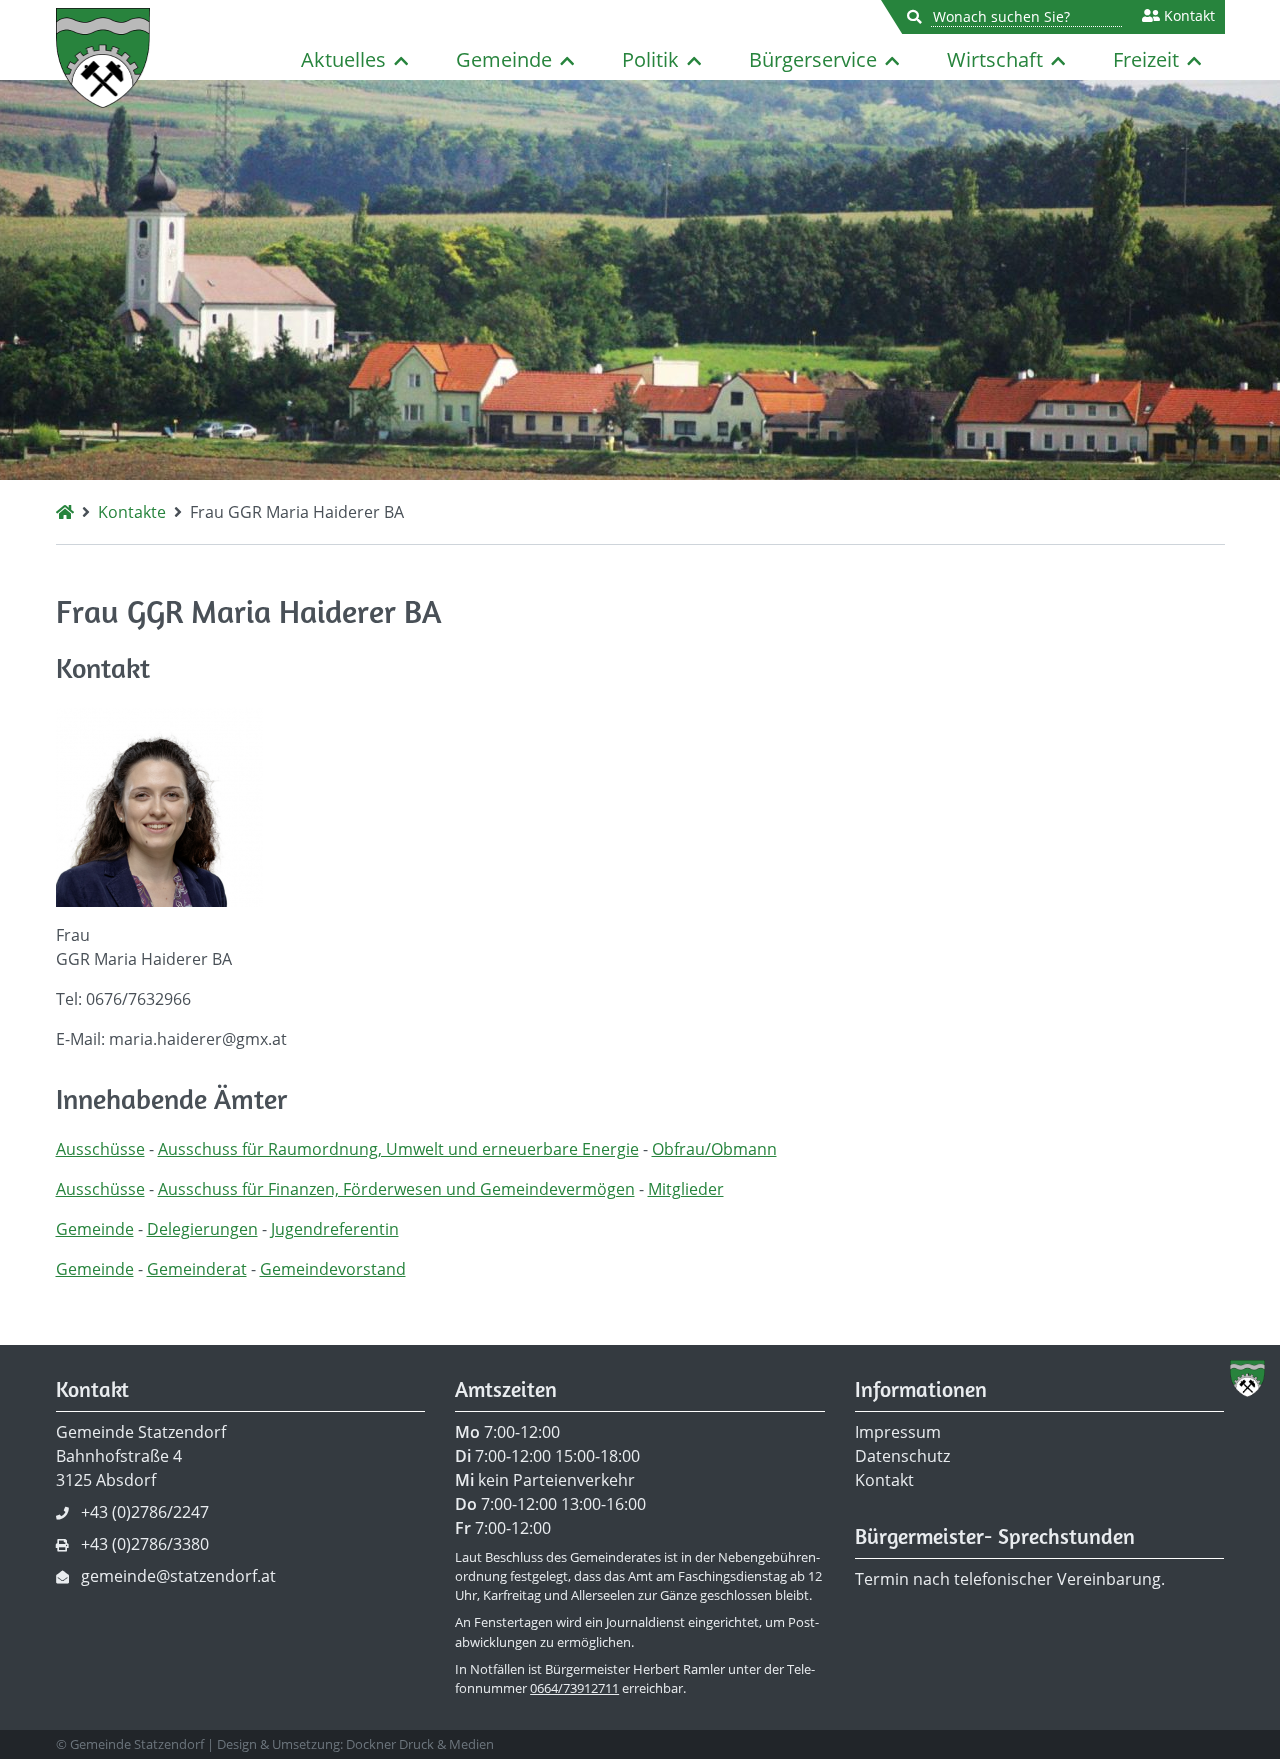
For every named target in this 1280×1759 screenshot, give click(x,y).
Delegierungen (202, 1229)
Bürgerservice (813, 59)
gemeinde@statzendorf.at (178, 1576)
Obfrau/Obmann (714, 1149)
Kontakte (132, 512)
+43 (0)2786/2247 (145, 1512)
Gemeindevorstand (333, 1269)
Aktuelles (343, 59)
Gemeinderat (197, 1269)
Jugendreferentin (335, 1229)
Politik (650, 59)
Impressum (898, 1432)
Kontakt (1187, 16)
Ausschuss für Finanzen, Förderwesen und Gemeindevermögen (396, 1189)
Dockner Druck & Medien (420, 1744)
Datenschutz (902, 1456)
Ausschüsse (100, 1149)
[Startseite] (65, 512)
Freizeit (1146, 59)
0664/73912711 (574, 1688)
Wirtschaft (995, 59)
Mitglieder (686, 1189)
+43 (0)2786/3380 (145, 1544)
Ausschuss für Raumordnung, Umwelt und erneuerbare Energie (398, 1149)
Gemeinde (504, 59)
